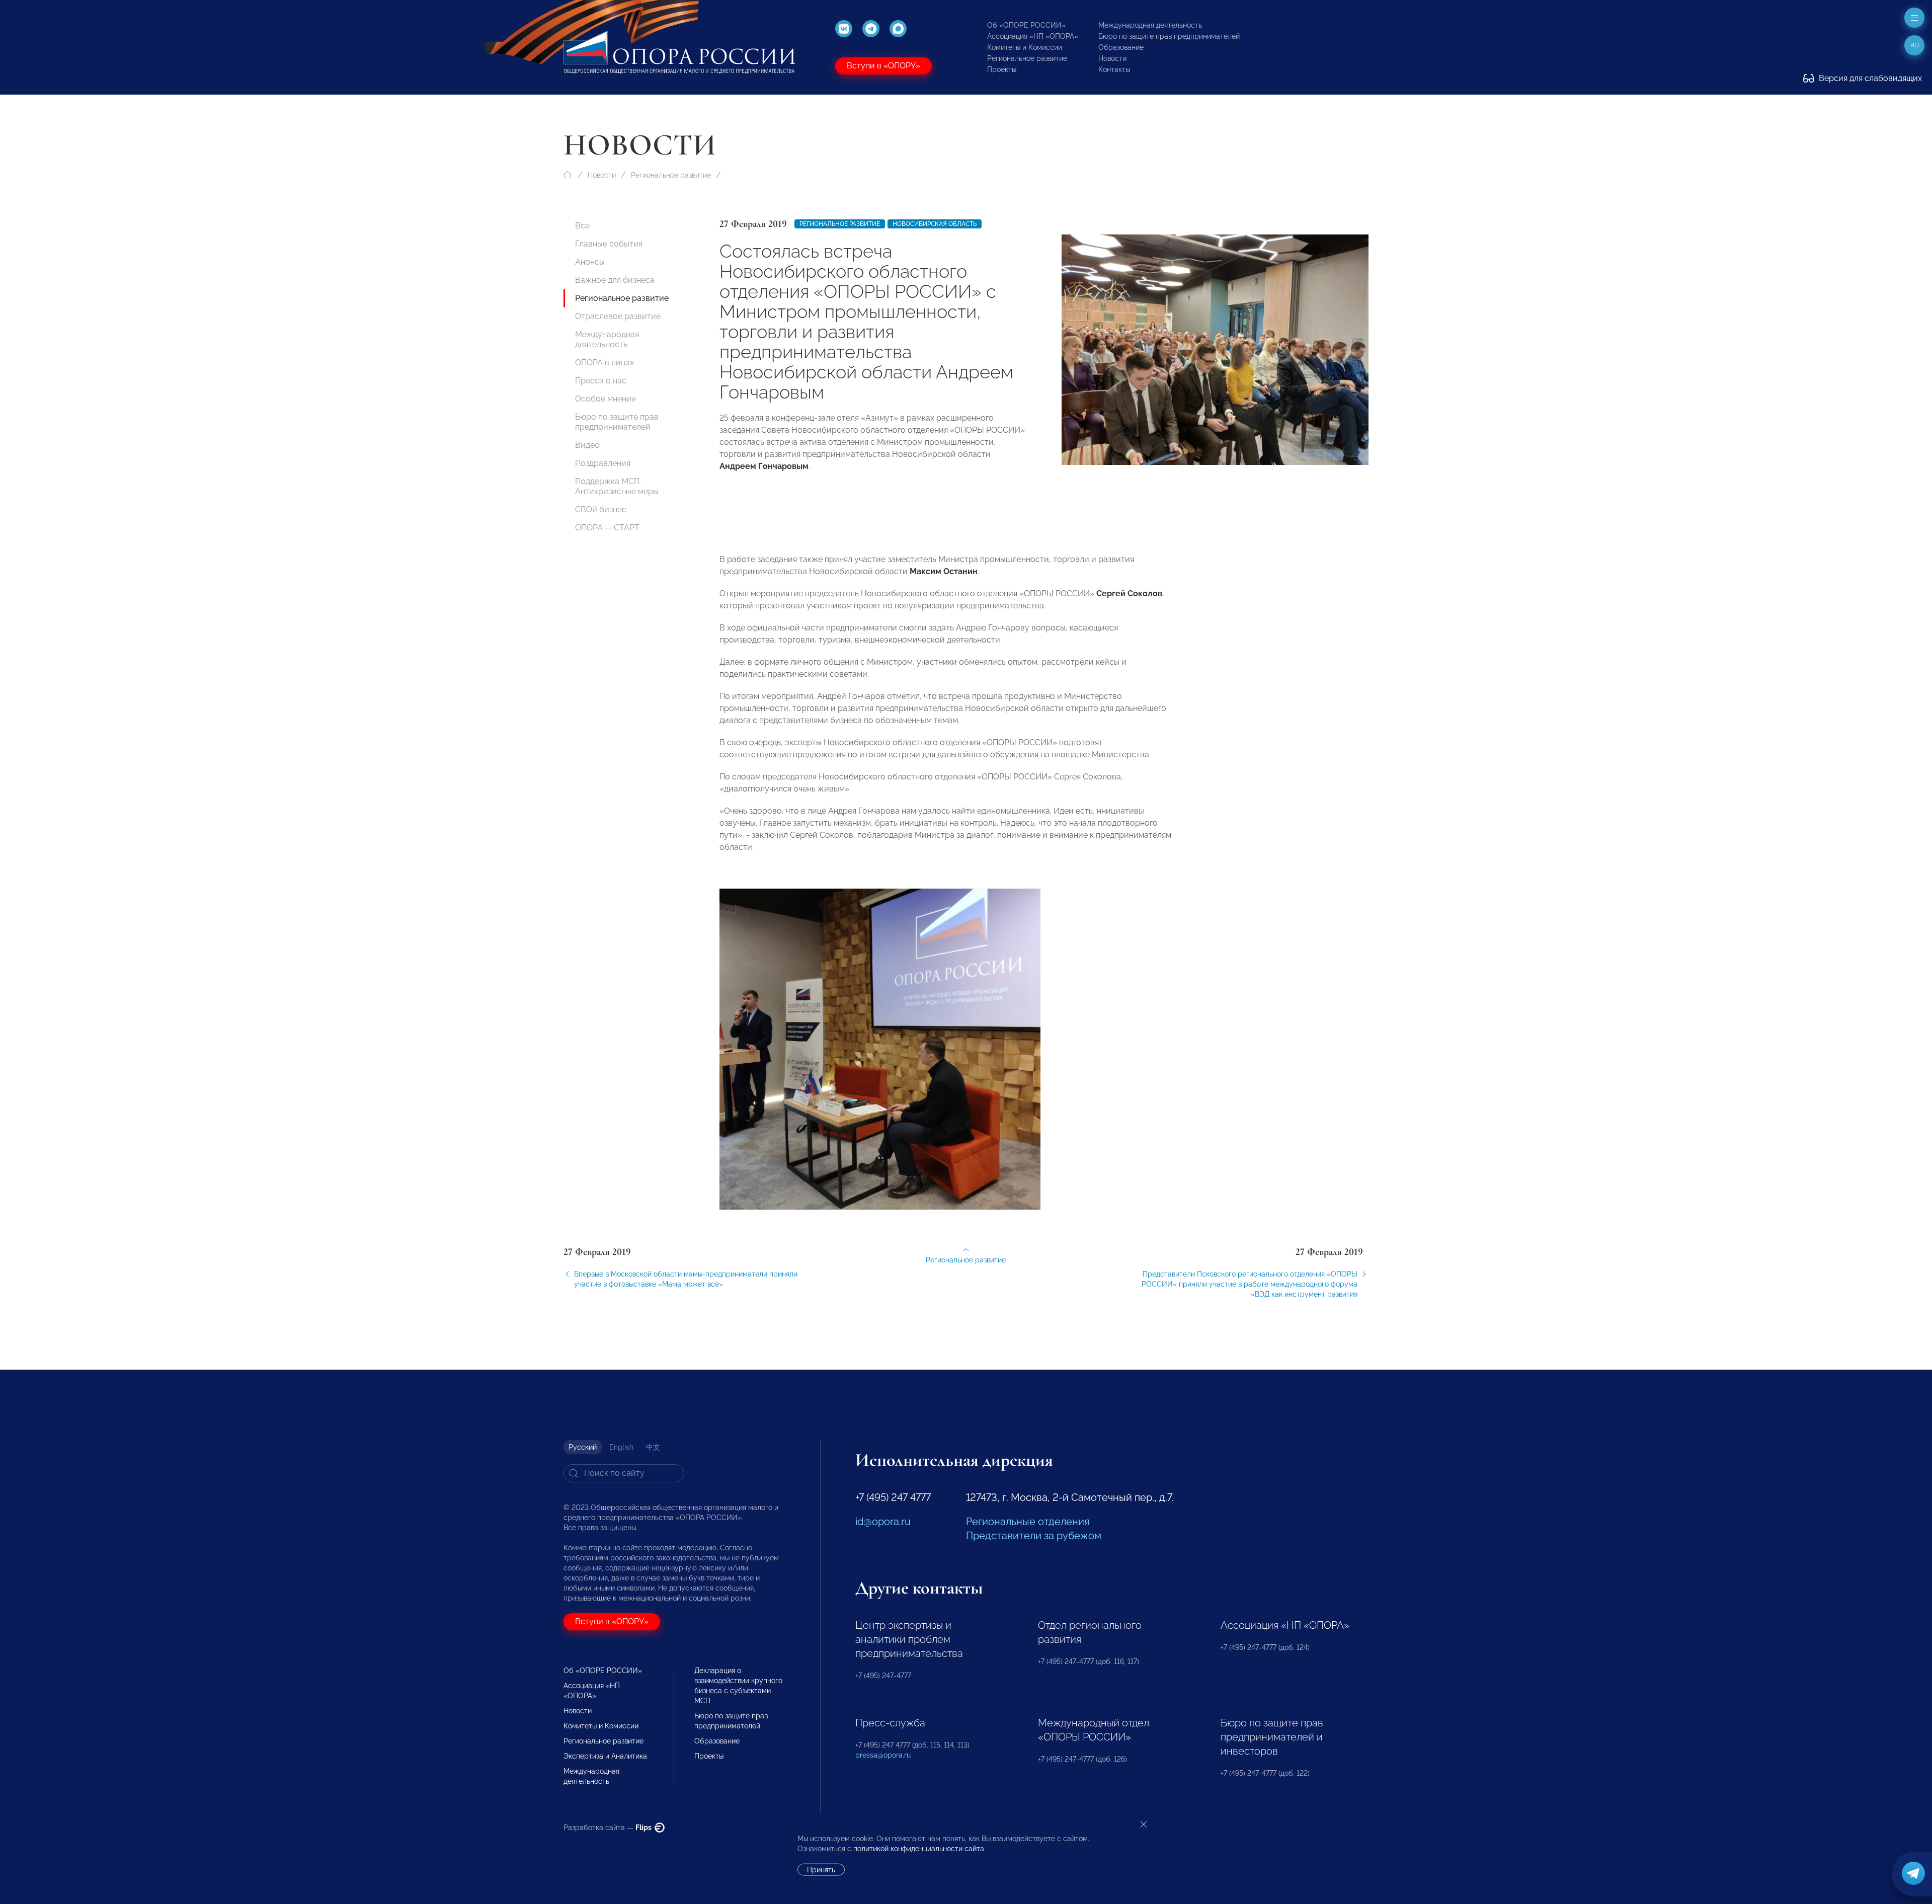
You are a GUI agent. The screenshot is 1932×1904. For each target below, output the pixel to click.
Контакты (1114, 69)
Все (582, 226)
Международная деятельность (1150, 25)
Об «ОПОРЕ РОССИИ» (1026, 25)
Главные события (609, 244)
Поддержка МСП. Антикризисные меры (617, 486)
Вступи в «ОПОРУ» (883, 66)
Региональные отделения (1028, 1522)
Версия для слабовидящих (1869, 78)
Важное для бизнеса (615, 280)
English (621, 1447)
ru (1915, 45)
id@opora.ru (883, 1522)
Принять (821, 1870)
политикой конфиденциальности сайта (919, 1849)
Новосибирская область (935, 224)
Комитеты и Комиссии (1025, 47)
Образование (1121, 47)
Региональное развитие (1027, 58)
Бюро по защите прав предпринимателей (1169, 36)
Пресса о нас (601, 381)
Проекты (1002, 69)
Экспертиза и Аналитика (605, 1756)
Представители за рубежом (1034, 1536)
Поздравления (603, 463)
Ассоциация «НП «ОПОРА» (1033, 36)
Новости (1112, 58)
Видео (587, 445)
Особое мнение (606, 399)
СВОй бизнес (601, 509)
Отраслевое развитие (618, 316)
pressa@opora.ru (883, 1755)
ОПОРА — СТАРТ (607, 528)
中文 (653, 1447)
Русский (583, 1447)
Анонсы (590, 262)
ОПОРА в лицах (605, 363)
